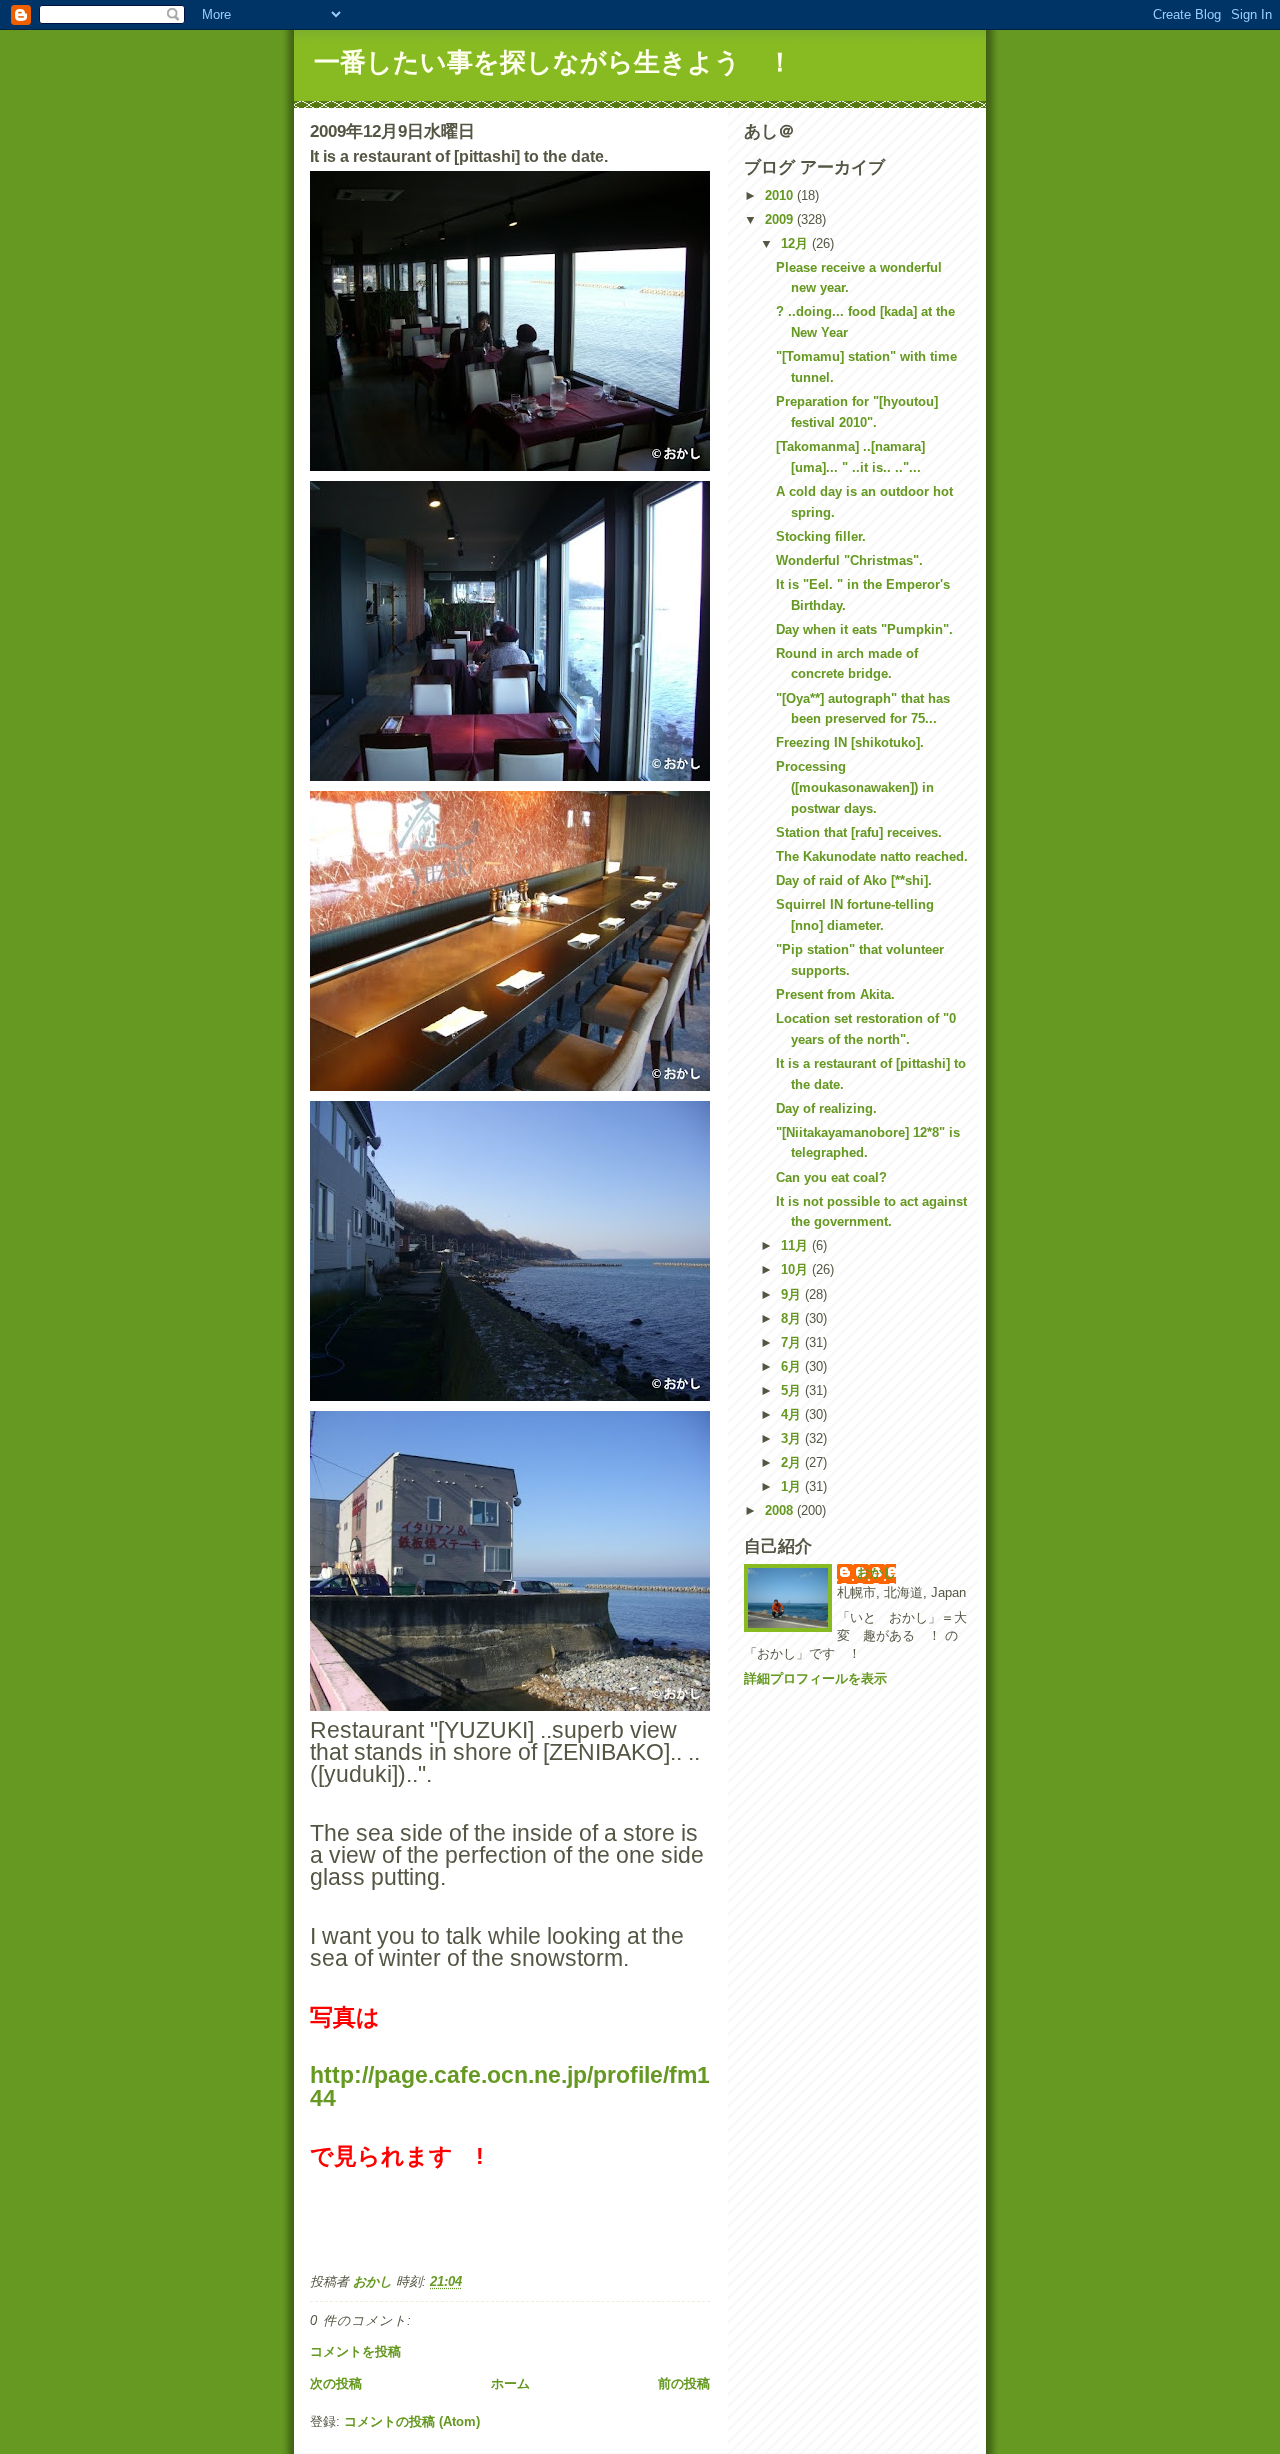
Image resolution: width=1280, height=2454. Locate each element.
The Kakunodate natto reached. (872, 856)
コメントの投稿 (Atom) (412, 2421)
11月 (796, 1245)
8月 (793, 1318)
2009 (781, 219)
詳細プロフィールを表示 (815, 1678)
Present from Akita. (835, 994)
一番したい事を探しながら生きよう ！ (553, 62)
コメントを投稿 (355, 2351)
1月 (793, 1486)
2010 (781, 195)
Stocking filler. (821, 536)
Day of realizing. (826, 1108)
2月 (793, 1462)
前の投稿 (684, 2383)
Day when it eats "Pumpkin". (864, 629)
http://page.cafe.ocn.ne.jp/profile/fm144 (510, 2086)
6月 (793, 1366)
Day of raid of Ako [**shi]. (854, 880)
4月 (793, 1414)
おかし (876, 1572)
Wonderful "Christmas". (849, 560)
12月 (796, 243)
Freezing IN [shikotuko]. (850, 742)
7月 (793, 1342)
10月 (796, 1269)
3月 (793, 1438)
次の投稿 (336, 2383)
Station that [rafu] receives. (859, 832)
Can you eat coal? (831, 1177)
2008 (781, 1510)
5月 (793, 1390)
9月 (793, 1294)
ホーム (510, 2383)
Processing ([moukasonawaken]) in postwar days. (855, 787)
